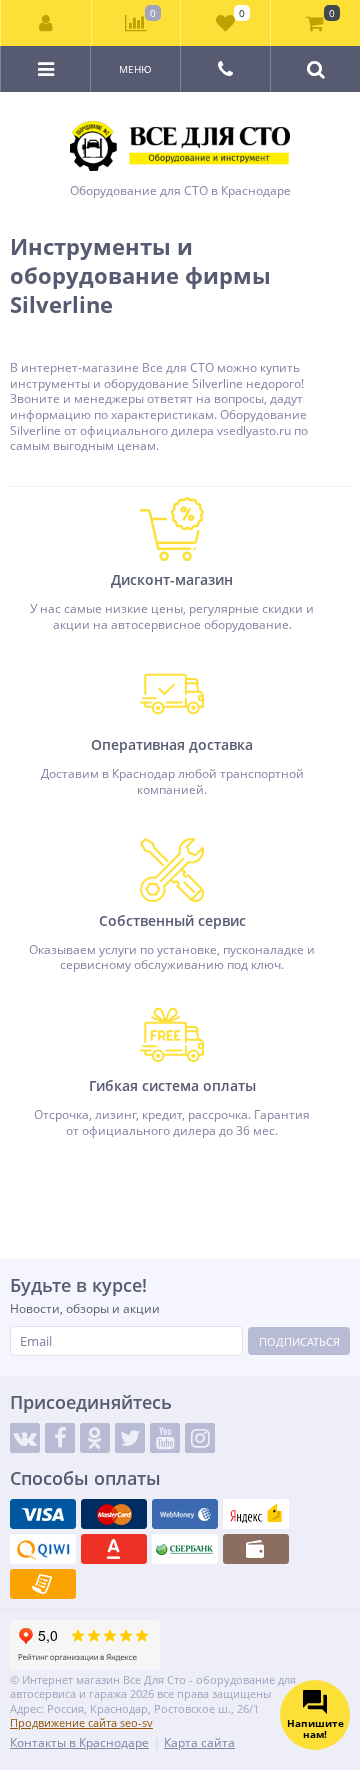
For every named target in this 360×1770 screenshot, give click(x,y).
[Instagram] (200, 1438)
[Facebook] (60, 1438)
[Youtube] (165, 1438)
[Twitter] (130, 1438)
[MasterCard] (114, 1514)
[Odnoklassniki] (95, 1438)
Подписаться (299, 1341)
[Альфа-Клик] (114, 1549)
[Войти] (46, 23)
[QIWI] (43, 1549)
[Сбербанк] (185, 1549)
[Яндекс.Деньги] (256, 1514)
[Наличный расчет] (256, 1549)
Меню (135, 69)
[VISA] (43, 1514)
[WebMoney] (185, 1514)
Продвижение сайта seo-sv (81, 1722)
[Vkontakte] (25, 1438)
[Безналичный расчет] (43, 1584)
